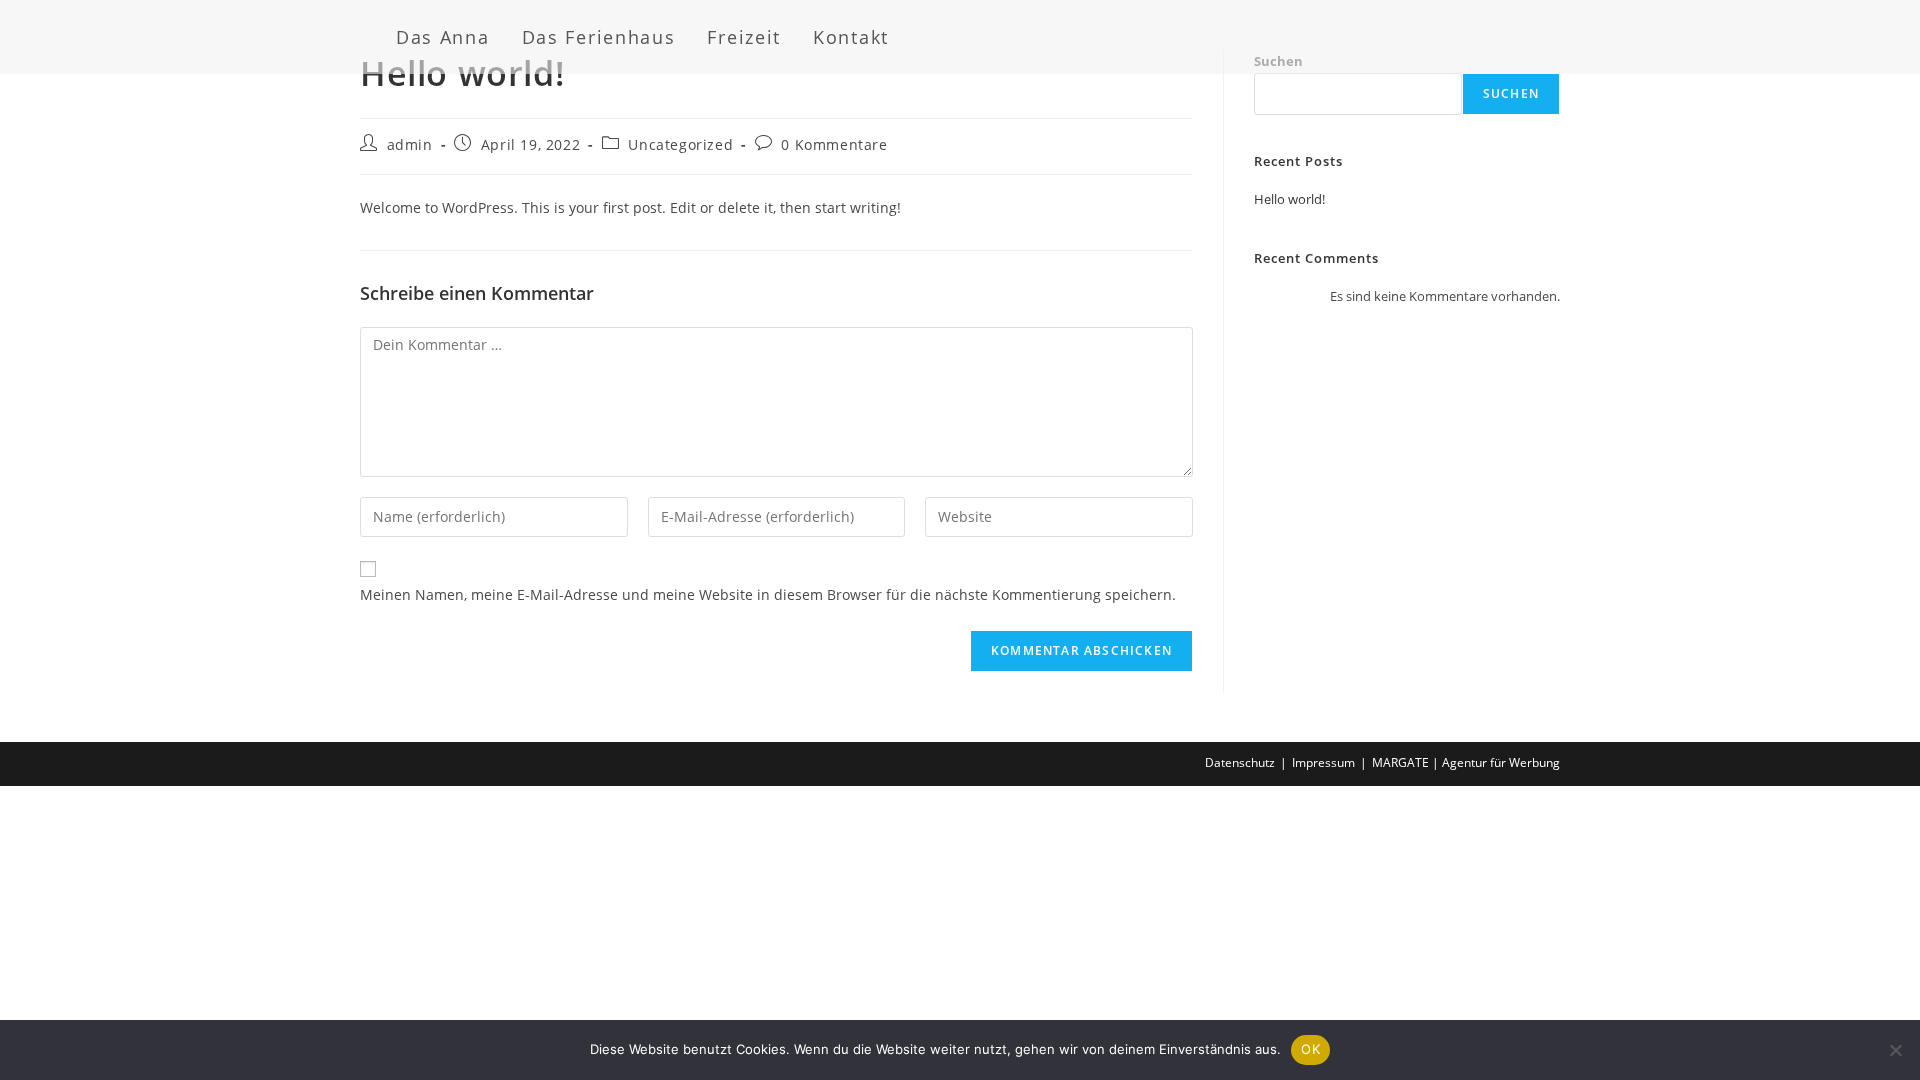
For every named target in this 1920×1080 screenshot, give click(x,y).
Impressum (1323, 762)
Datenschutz (1240, 762)
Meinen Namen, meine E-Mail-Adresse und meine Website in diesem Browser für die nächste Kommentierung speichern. (768, 594)
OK (1310, 1049)
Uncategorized (680, 144)
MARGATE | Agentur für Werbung (1466, 762)
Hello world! (1289, 199)
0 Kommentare (834, 144)
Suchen (1511, 93)
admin (410, 144)
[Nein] (1895, 1050)
